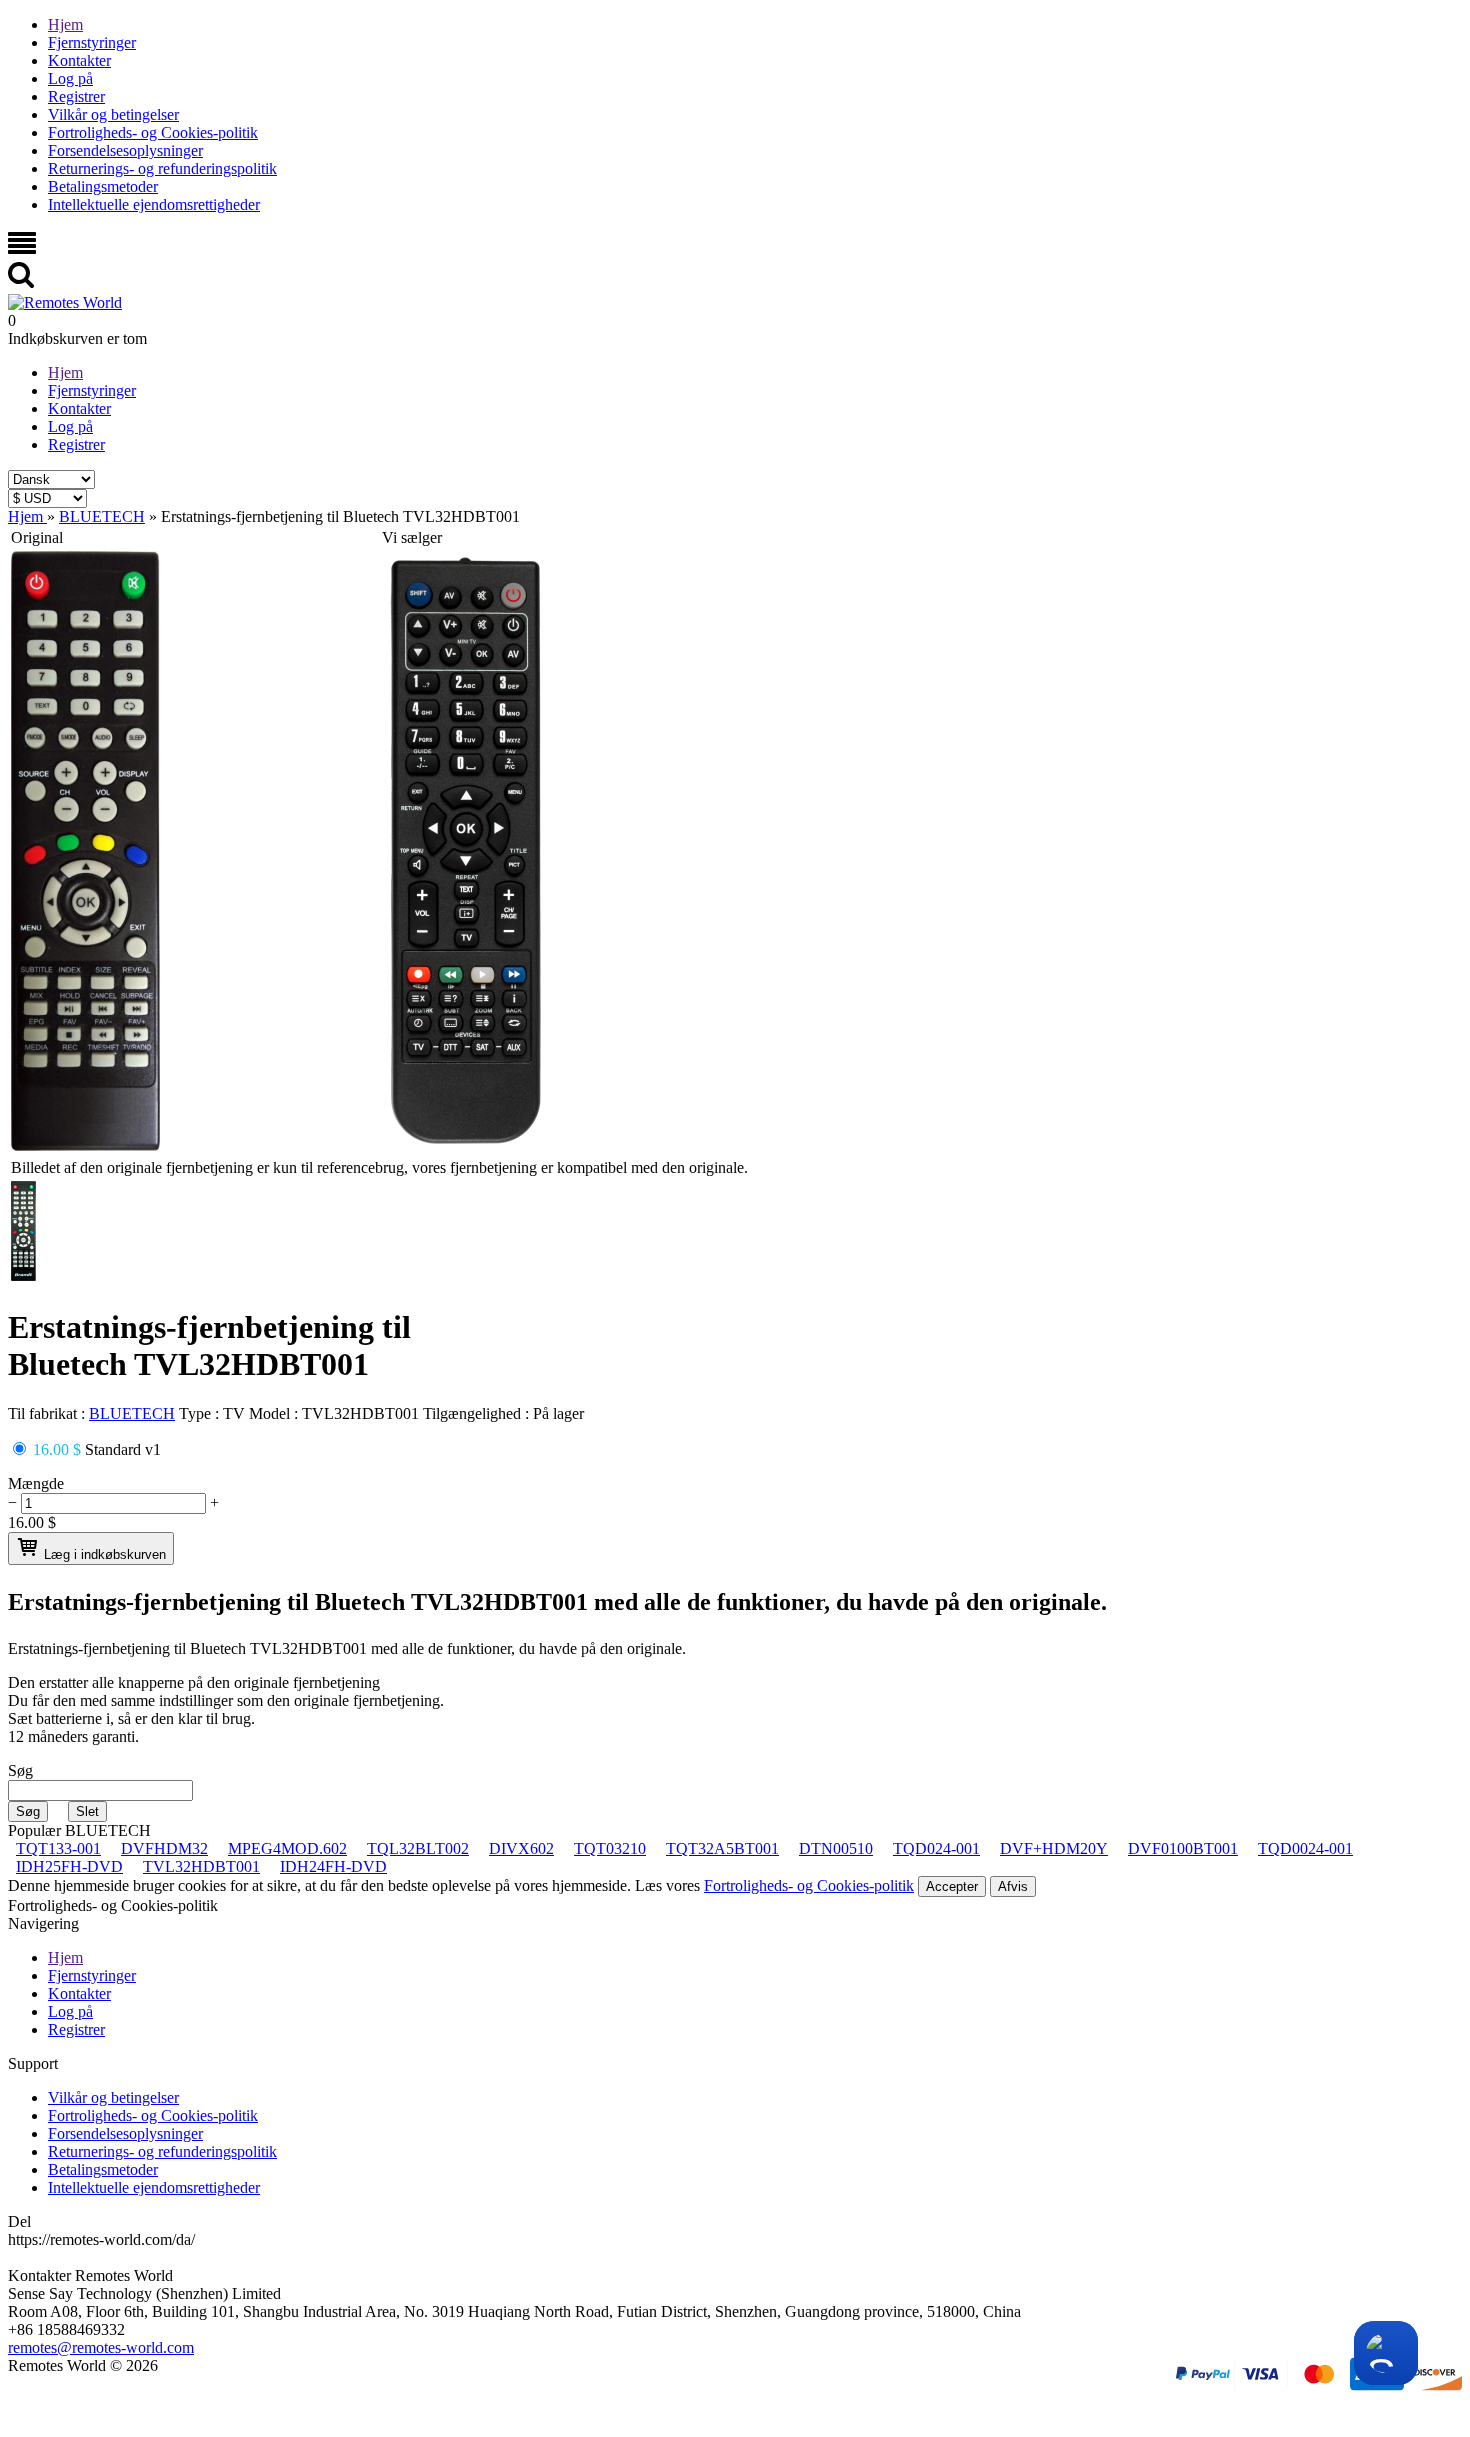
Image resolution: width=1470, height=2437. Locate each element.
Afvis (1013, 1886)
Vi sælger (412, 537)
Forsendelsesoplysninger (125, 150)
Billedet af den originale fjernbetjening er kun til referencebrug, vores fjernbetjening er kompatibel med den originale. (379, 1167)
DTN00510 (836, 1848)
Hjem (65, 24)
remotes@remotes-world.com (101, 2347)
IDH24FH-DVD (333, 1866)
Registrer (76, 96)
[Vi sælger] (466, 1145)
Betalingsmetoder (103, 186)
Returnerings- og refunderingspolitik (162, 168)
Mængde (36, 1483)
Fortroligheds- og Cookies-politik (153, 132)
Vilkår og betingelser (113, 114)
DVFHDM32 (164, 1848)
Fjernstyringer (92, 42)
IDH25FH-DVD (69, 1866)
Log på (70, 78)
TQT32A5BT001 (722, 1848)
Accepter (952, 1886)
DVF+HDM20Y (1054, 1848)
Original (37, 537)
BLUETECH (132, 1413)
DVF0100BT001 (1183, 1848)
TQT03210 (610, 1848)
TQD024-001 (936, 1848)
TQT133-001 (58, 1848)
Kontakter (79, 60)
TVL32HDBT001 (201, 1866)
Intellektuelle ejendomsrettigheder (154, 204)
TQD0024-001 (1305, 1848)
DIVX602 (521, 1848)
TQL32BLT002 (418, 1848)
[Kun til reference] (85, 1145)
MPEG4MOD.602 (287, 1848)
